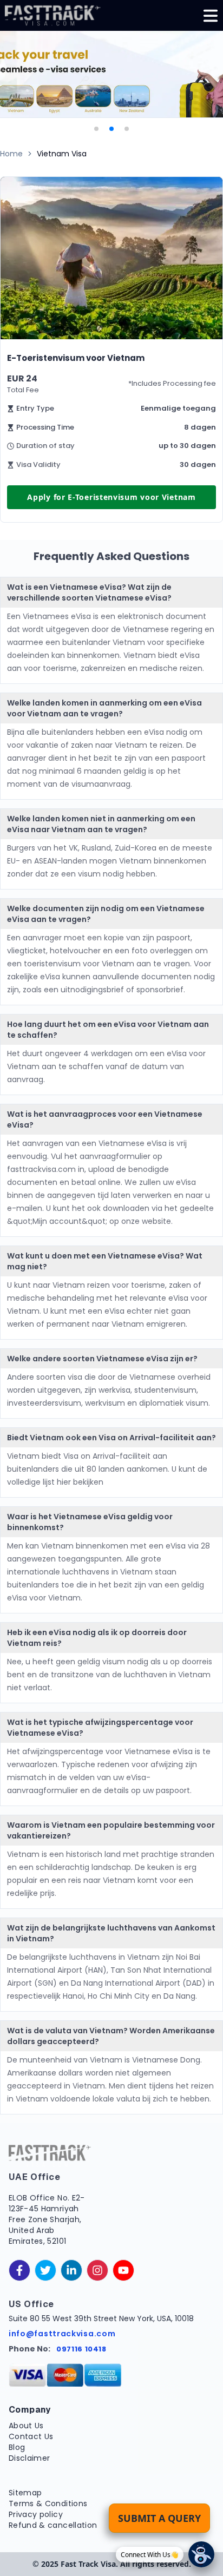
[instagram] (97, 2270)
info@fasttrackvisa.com (62, 2334)
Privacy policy (36, 2514)
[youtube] (123, 2270)
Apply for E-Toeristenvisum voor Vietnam (111, 497)
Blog (17, 2447)
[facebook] (19, 2270)
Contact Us (31, 2436)
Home (11, 154)
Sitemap (25, 2493)
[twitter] (45, 2270)
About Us (26, 2426)
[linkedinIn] (71, 2270)
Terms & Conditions (48, 2503)
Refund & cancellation (53, 2525)
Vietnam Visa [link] (62, 154)
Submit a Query (159, 2518)
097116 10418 (81, 2349)
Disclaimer (29, 2458)
